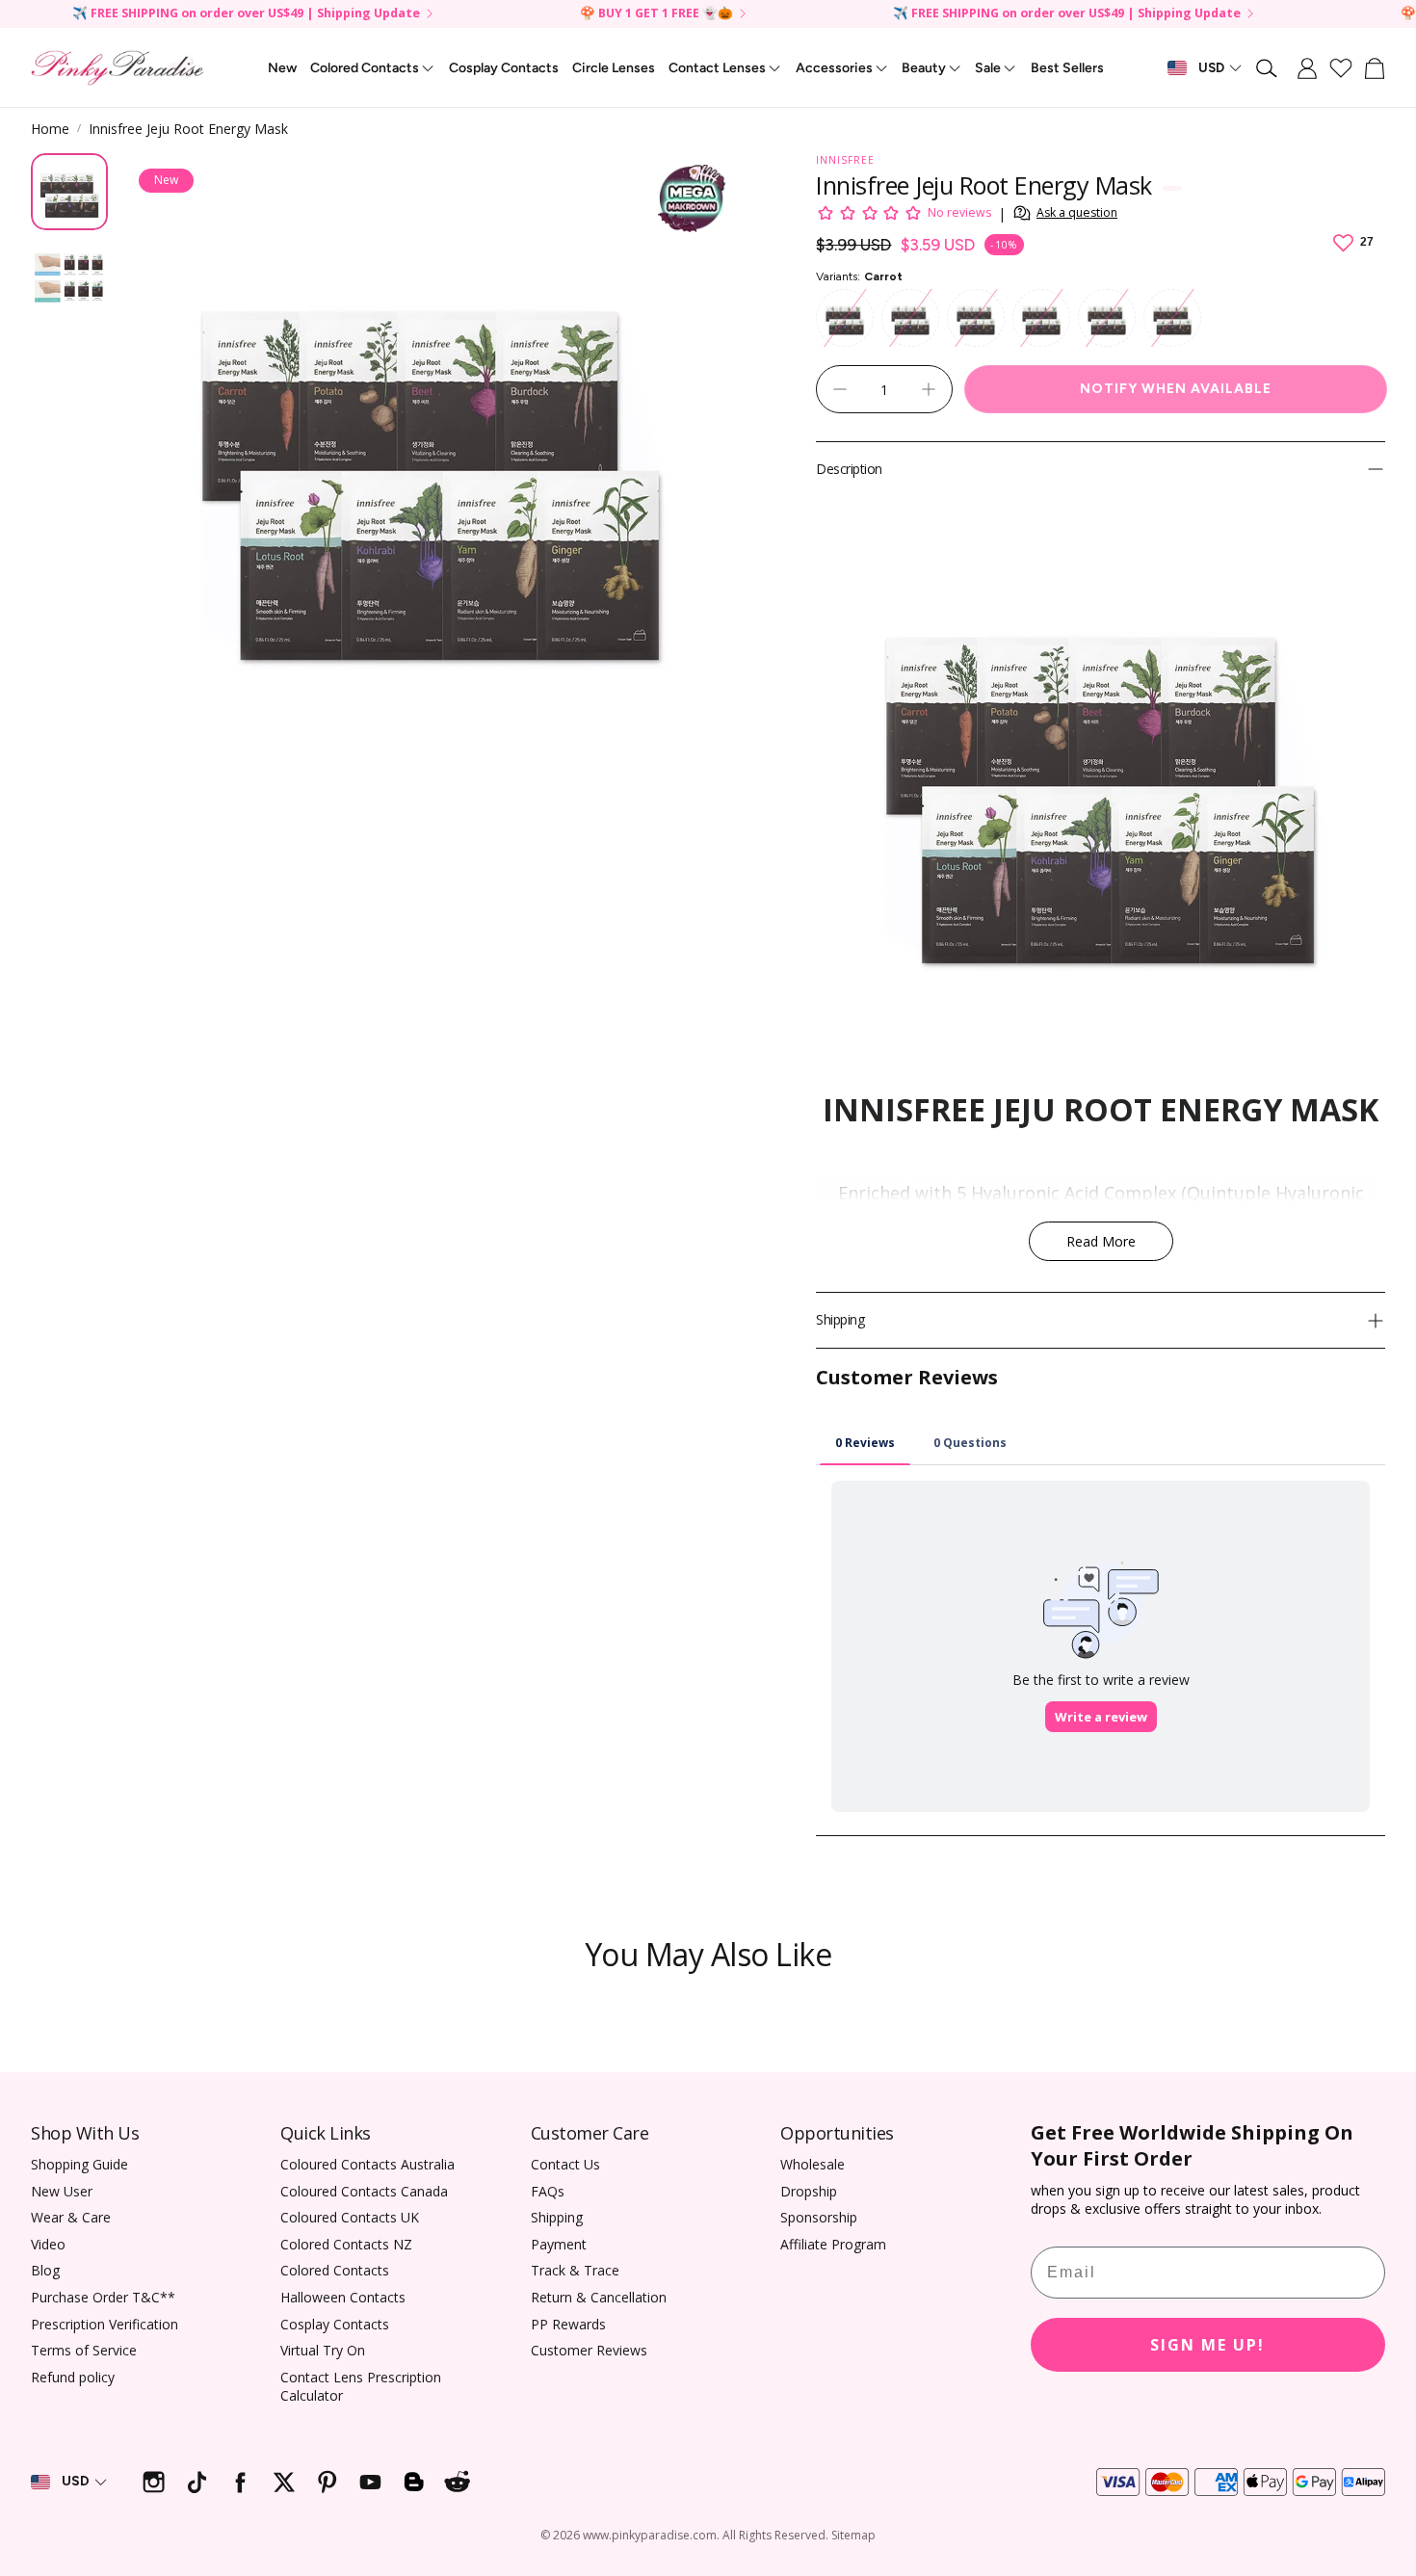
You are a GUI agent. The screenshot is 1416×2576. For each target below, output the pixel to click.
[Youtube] (370, 2482)
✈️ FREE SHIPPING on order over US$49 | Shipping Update (246, 14)
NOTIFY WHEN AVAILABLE (1176, 389)
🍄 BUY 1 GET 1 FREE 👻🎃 (656, 14)
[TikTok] (197, 2482)
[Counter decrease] (840, 389)
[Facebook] (240, 2482)
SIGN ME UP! (1207, 2345)
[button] (1268, 68)
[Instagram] (154, 2482)
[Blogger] (414, 2482)
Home (50, 129)
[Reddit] (457, 2482)
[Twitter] (284, 2482)
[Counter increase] (929, 389)
